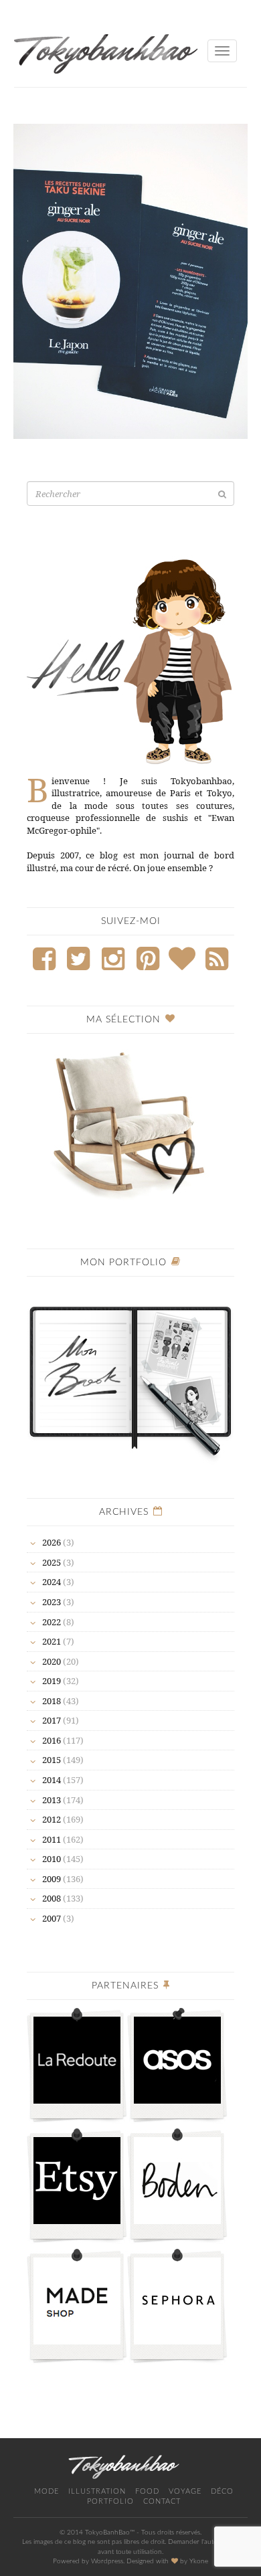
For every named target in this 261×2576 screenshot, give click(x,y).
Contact (162, 2501)
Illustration (97, 2491)
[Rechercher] (222, 494)
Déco (222, 2491)
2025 (52, 1562)
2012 (52, 1819)
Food (147, 2491)
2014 (52, 1780)
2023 (52, 1602)
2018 (52, 1701)
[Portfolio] (130, 1375)
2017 (52, 1720)
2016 (52, 1740)
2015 (52, 1760)
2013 (52, 1800)
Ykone (199, 2561)
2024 (52, 1582)
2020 (52, 1661)
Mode (47, 2491)
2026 (52, 1542)
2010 (52, 1859)
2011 (52, 1839)
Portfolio (110, 2501)
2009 (52, 1879)
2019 (52, 1681)
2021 (52, 1641)
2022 (52, 1622)
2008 (52, 1898)
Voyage (185, 2491)
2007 (52, 1918)
